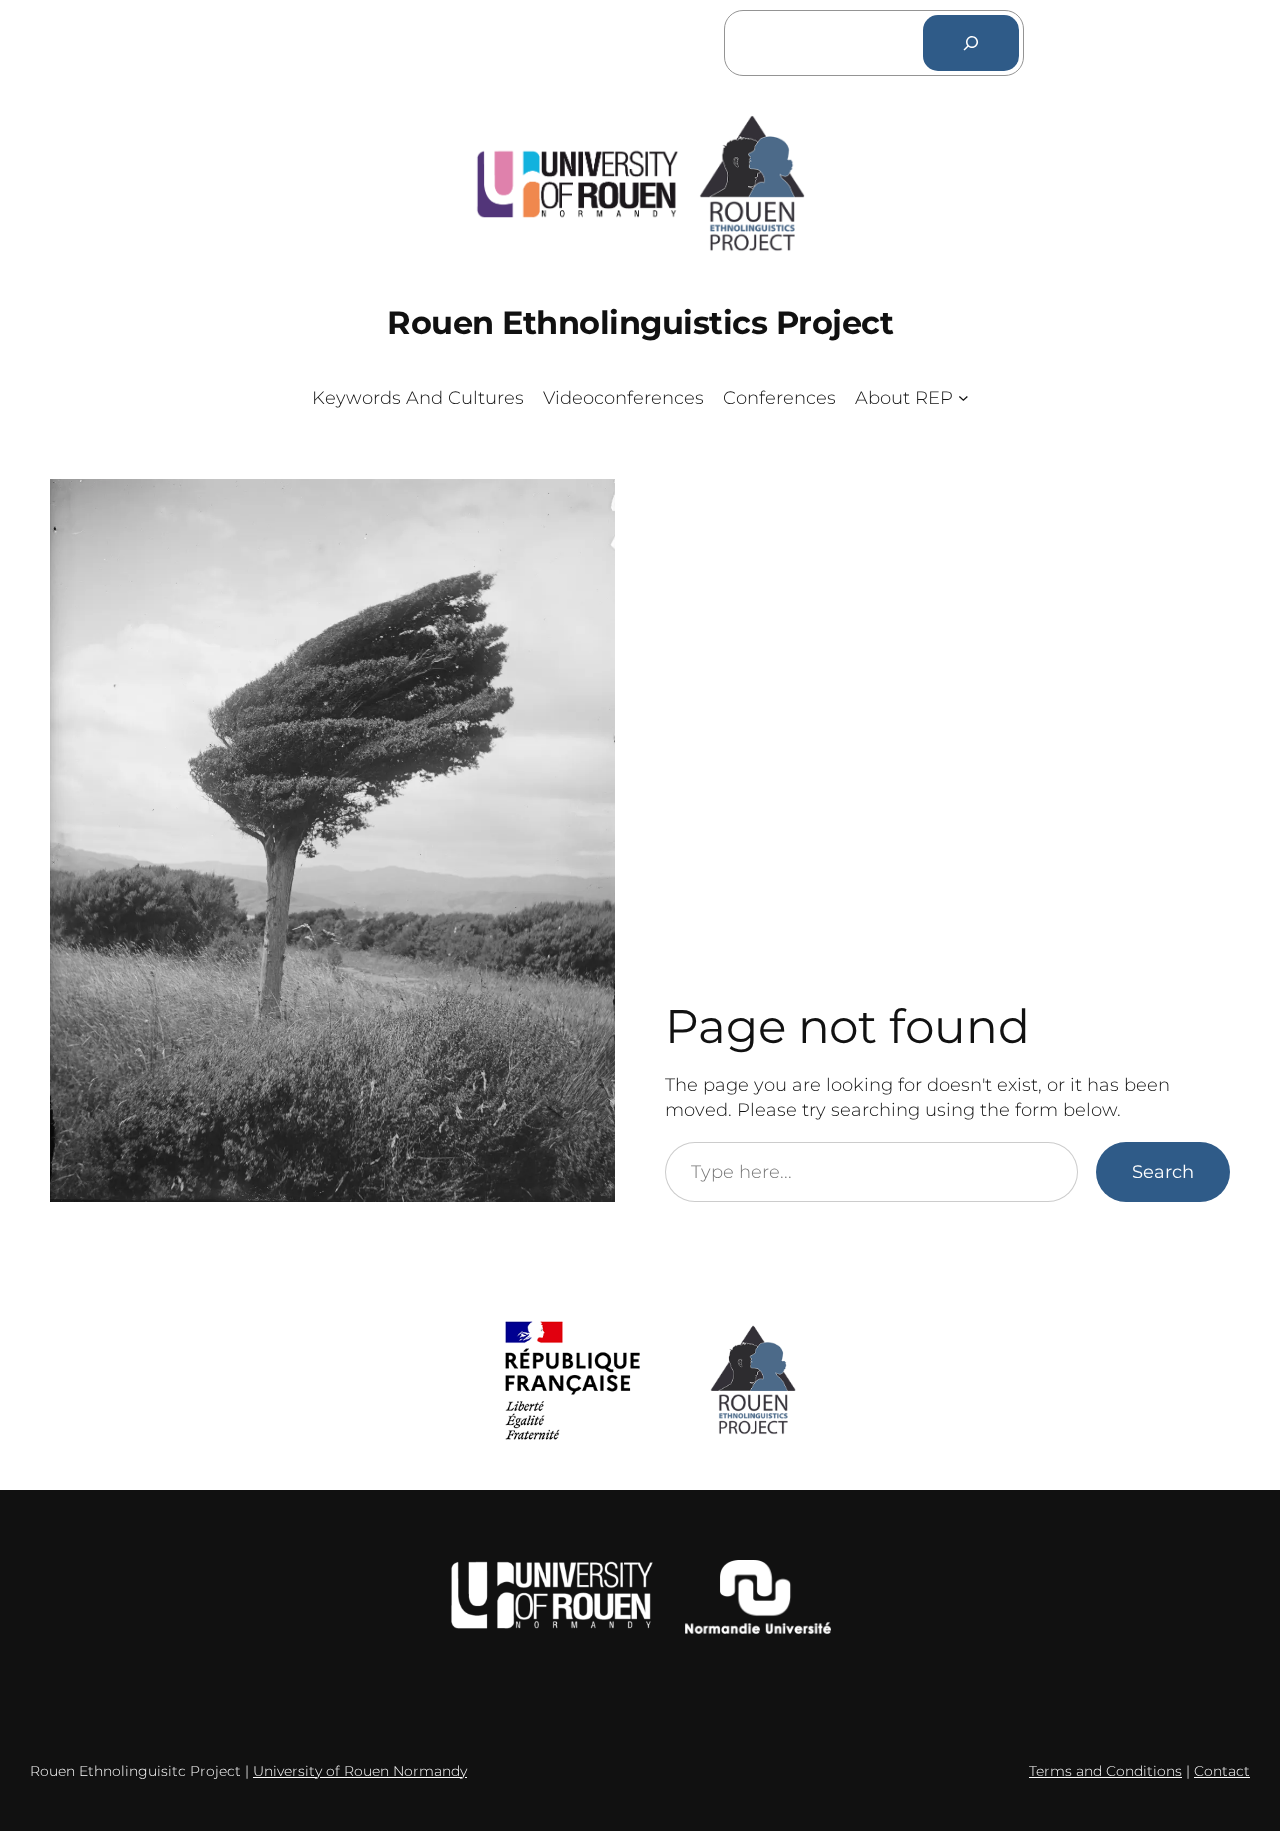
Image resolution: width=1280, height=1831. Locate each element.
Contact (1222, 1771)
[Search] (971, 43)
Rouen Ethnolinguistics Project (640, 322)
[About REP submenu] (963, 397)
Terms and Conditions (1105, 1771)
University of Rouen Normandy (360, 1771)
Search (1163, 1171)
